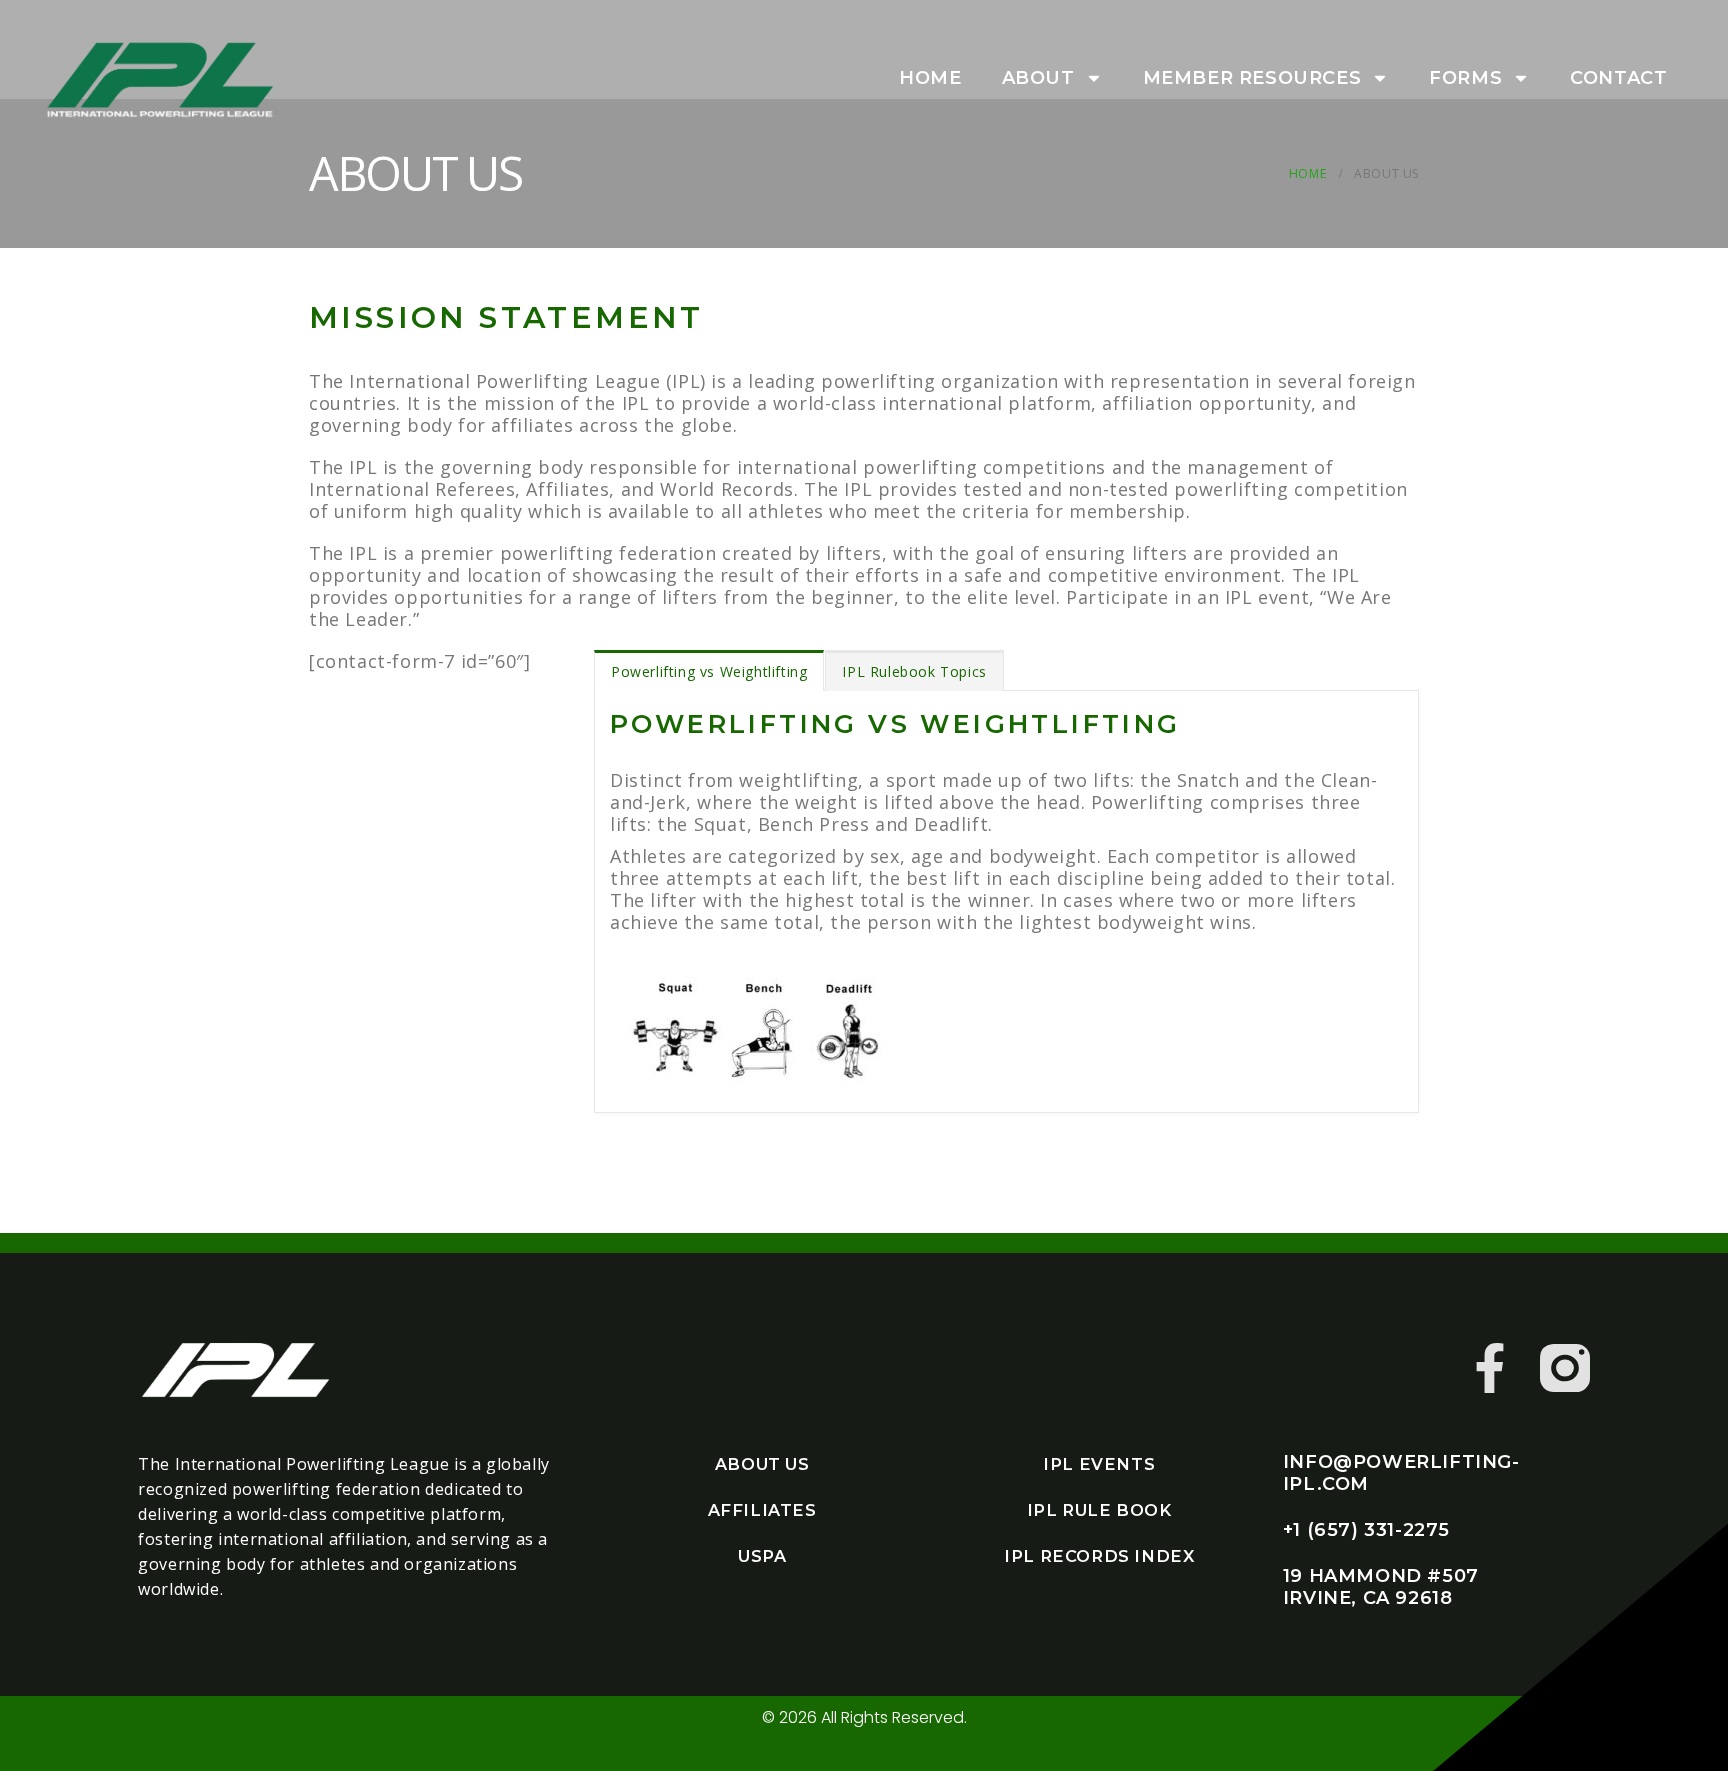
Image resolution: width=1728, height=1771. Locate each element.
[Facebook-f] (1490, 1368)
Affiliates (762, 1510)
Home (930, 78)
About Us (762, 1464)
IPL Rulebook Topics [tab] (914, 671)
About (1038, 78)
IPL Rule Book (1099, 1510)
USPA (762, 1556)
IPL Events (1099, 1464)
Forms (1465, 78)
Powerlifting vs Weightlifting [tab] (709, 671)
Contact (1618, 78)
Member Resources (1252, 78)
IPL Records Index (1099, 1556)
